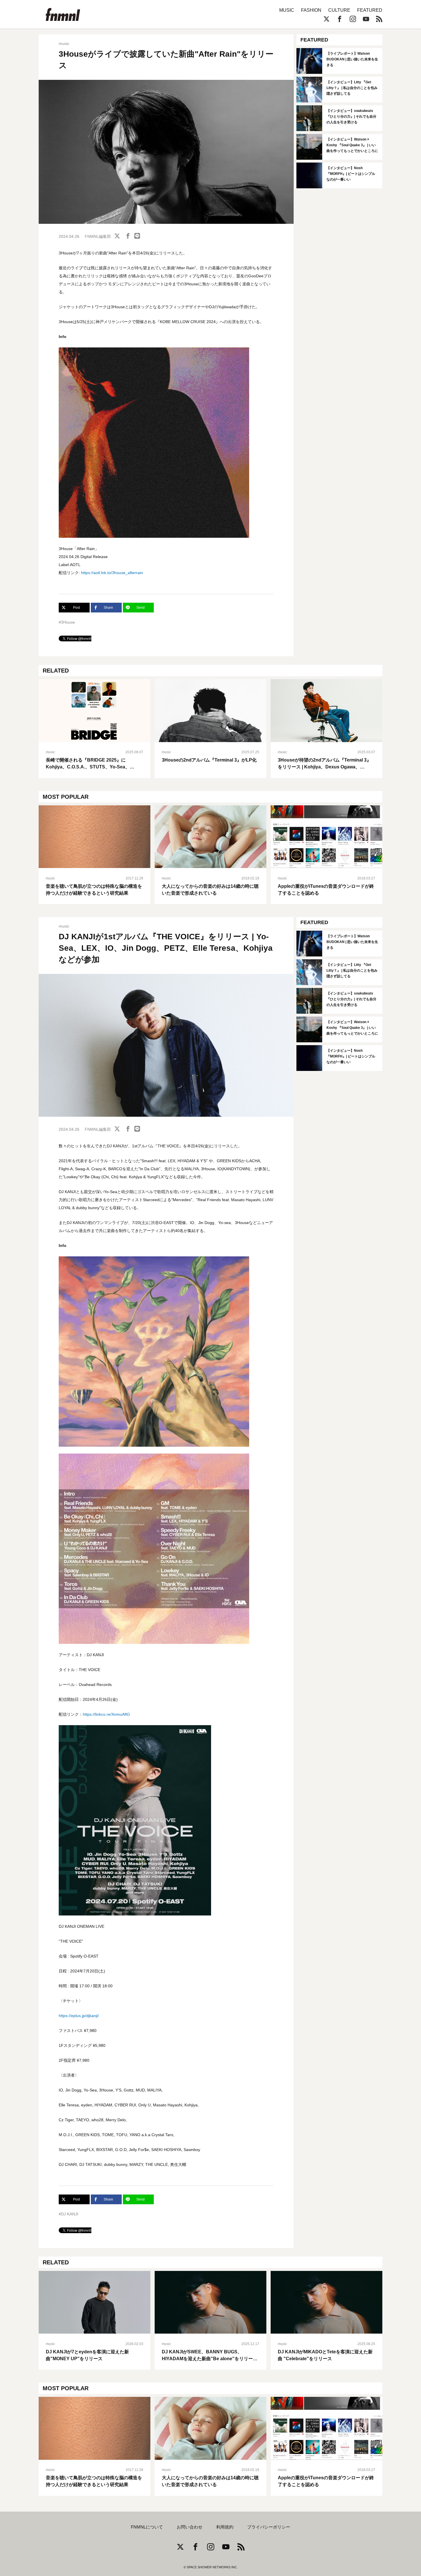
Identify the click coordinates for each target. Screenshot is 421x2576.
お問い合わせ (190, 2527)
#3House (67, 622)
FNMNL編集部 (98, 236)
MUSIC (287, 10)
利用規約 (225, 2527)
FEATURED (370, 10)
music (64, 44)
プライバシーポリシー (269, 2527)
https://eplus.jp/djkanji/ (79, 2016)
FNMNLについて (147, 2527)
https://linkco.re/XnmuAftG (106, 1714)
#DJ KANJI (68, 2214)
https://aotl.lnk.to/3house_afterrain (112, 573)
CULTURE (339, 10)
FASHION (311, 10)
